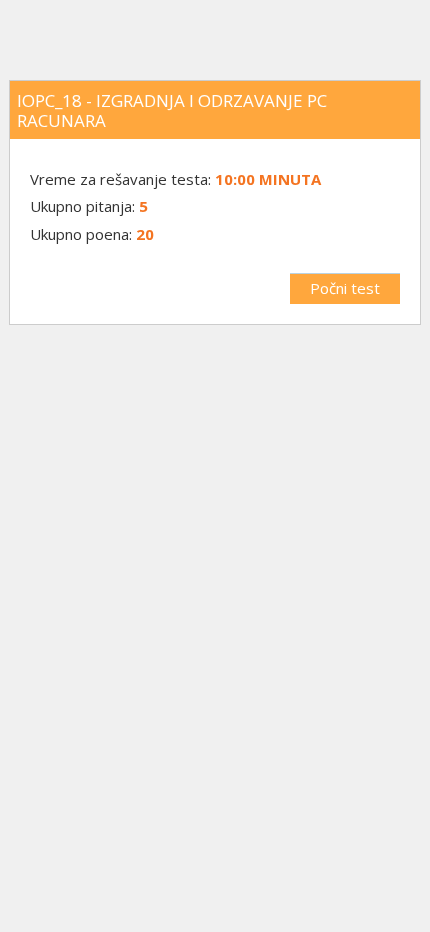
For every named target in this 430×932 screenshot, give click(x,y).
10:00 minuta (268, 179)
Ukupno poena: (81, 234)
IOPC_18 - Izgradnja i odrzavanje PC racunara (172, 110)
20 (145, 234)
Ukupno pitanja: (82, 206)
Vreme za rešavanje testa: (122, 179)
